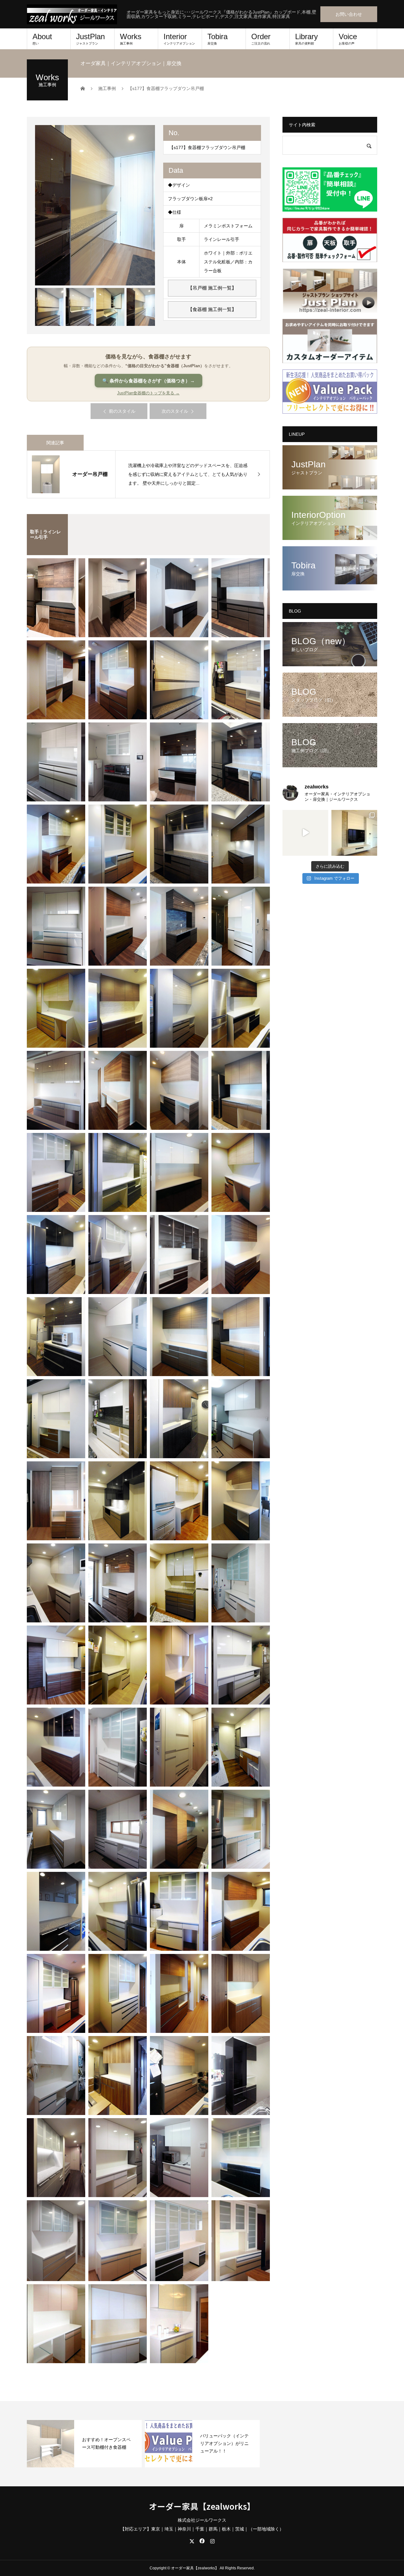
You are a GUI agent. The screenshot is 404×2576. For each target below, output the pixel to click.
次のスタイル (175, 411)
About (42, 39)
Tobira (217, 39)
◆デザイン (179, 185)
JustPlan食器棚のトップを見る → (148, 393)
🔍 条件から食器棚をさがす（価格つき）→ (149, 381)
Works (131, 39)
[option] (95, 205)
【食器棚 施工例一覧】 (212, 309)
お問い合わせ (349, 14)
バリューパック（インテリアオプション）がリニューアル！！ (224, 2443)
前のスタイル (122, 411)
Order (261, 39)
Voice (348, 39)
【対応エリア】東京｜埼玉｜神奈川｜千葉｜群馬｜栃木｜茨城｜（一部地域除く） (202, 2529)
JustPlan (90, 39)
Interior (179, 39)
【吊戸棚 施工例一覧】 (212, 288)
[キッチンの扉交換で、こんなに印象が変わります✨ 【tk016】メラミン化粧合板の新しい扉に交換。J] (305, 833)
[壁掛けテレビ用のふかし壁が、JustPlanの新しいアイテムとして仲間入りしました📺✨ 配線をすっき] (354, 833)
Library (306, 39)
